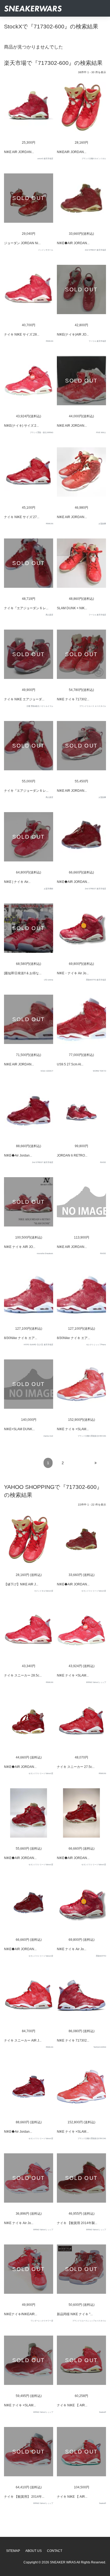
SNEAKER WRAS (63, 2562)
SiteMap (13, 2551)
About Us (34, 2551)
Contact (55, 2551)
